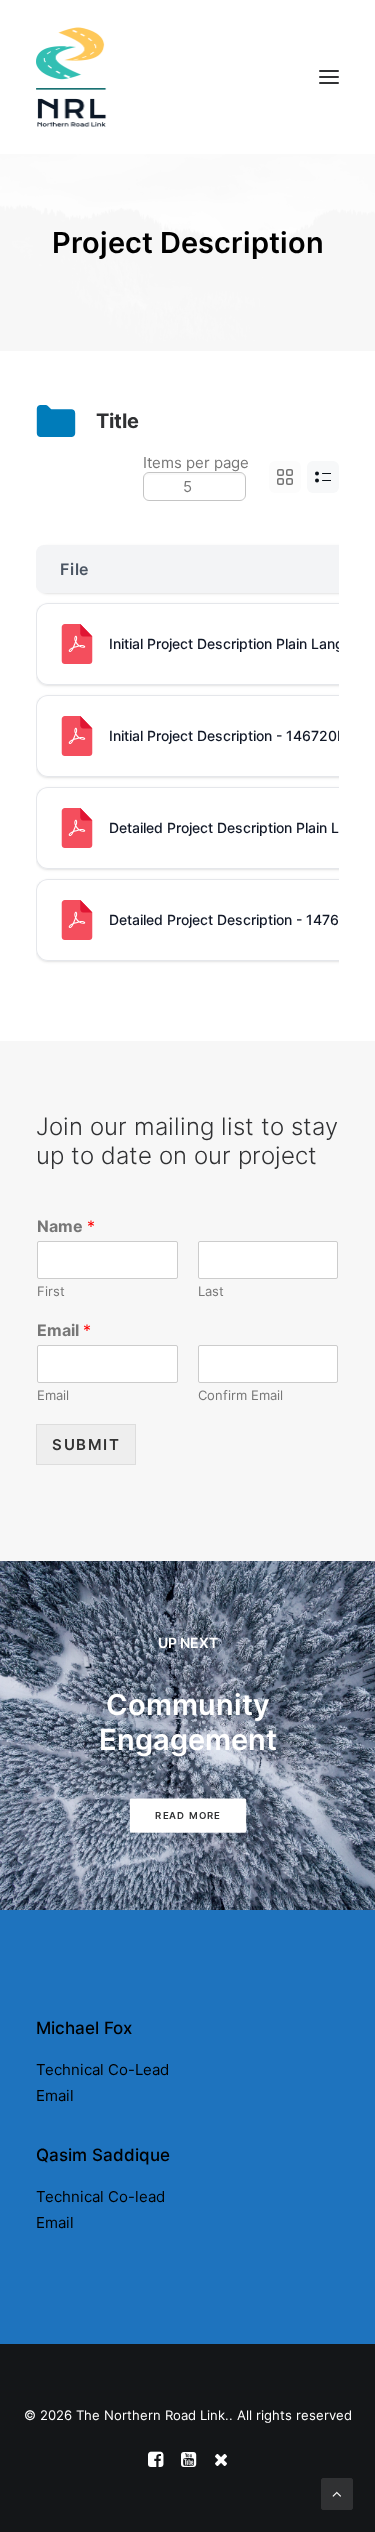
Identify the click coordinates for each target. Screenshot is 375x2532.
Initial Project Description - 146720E (227, 735)
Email (64, 1330)
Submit (86, 1444)
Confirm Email (240, 1395)
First (51, 1291)
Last (211, 1291)
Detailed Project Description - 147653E (237, 919)
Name (66, 1226)
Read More (187, 1816)
